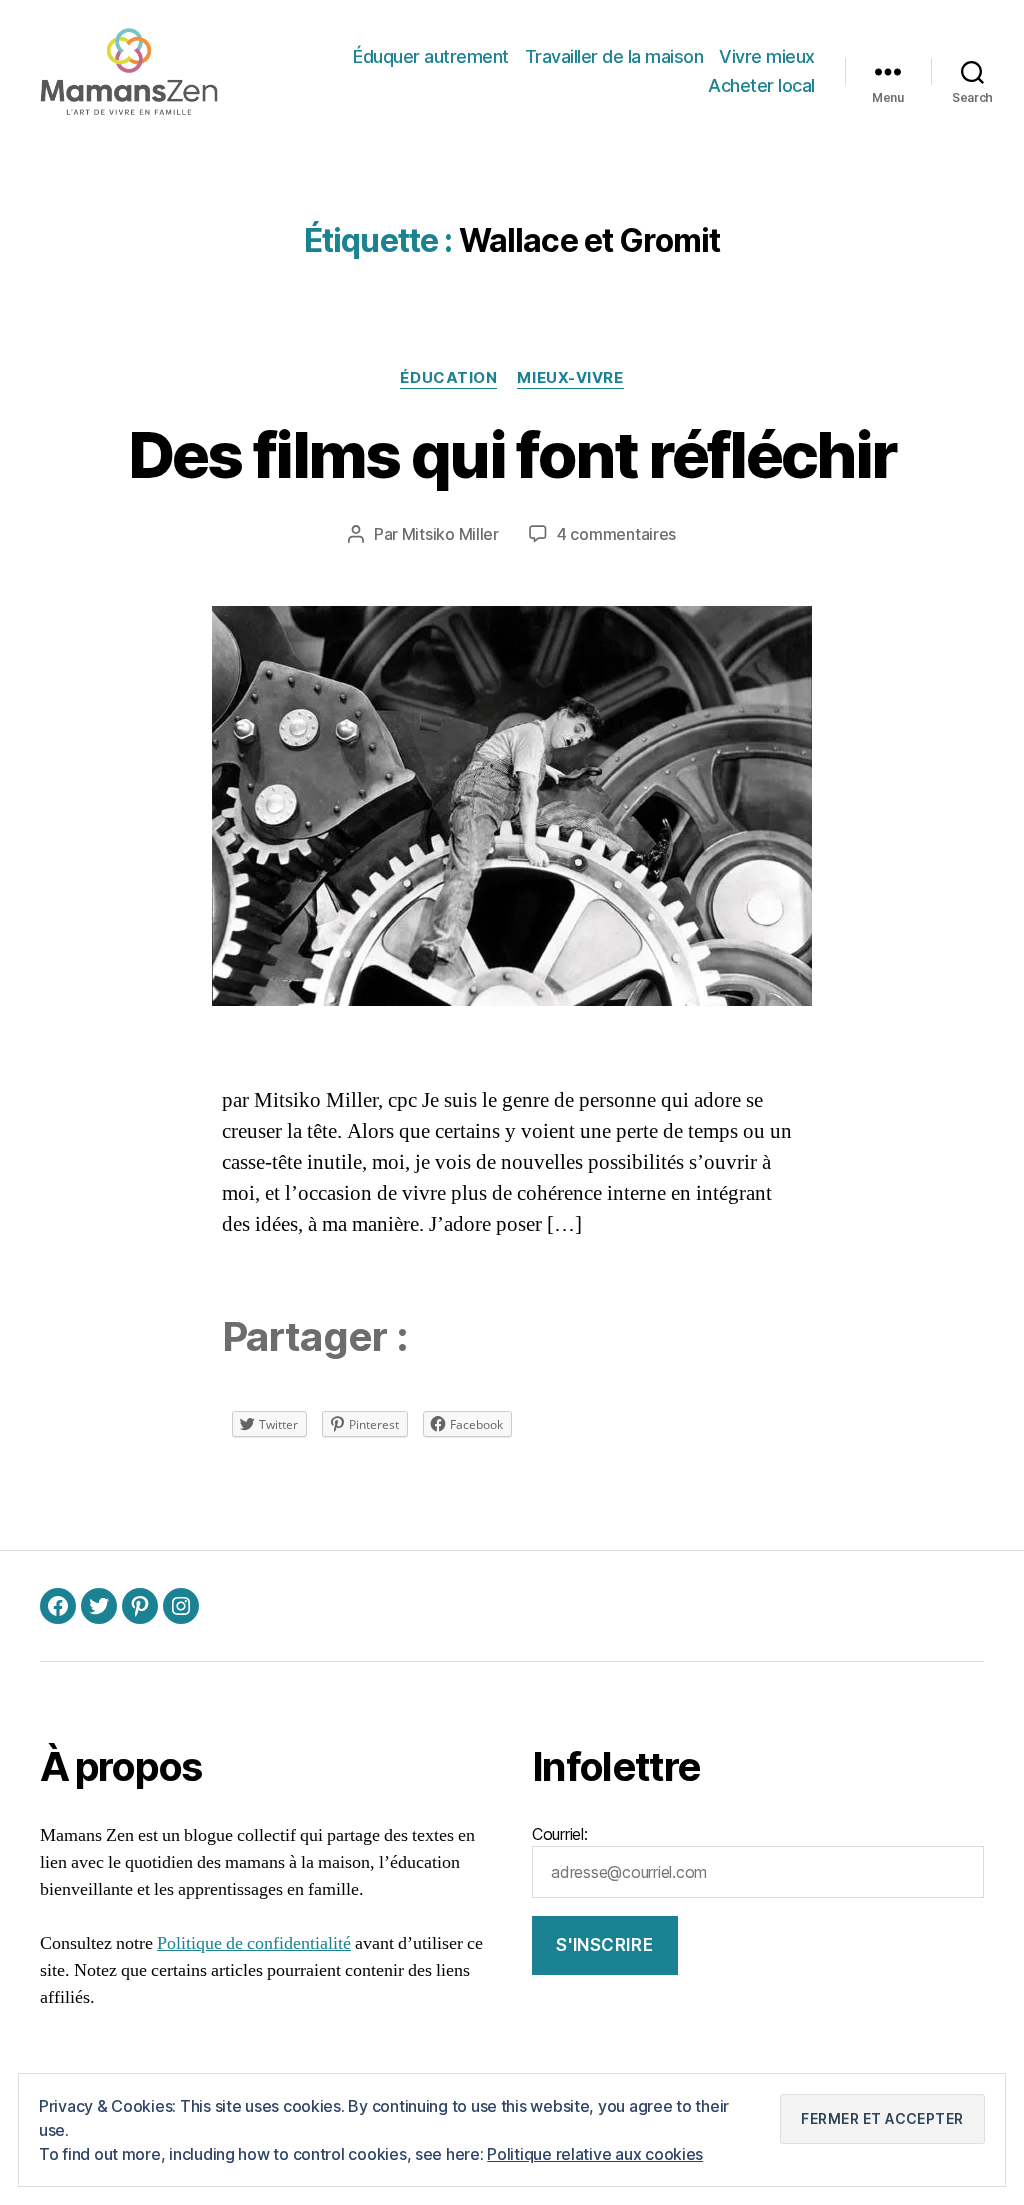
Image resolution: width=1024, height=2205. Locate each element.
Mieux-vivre (570, 378)
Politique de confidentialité (254, 1943)
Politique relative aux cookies (595, 2154)
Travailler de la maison (614, 56)
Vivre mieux (767, 56)
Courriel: (560, 1834)
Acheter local (761, 85)
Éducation (448, 378)
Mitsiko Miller (450, 534)
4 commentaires (616, 534)
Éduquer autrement (431, 56)
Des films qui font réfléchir (512, 454)
